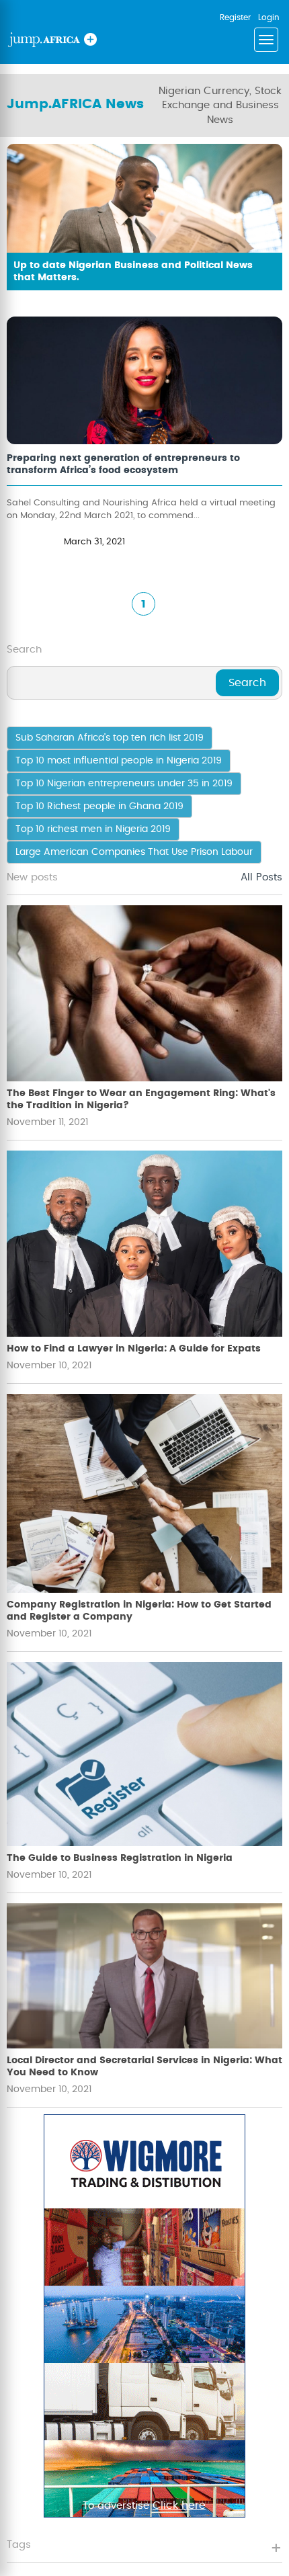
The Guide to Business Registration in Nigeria (120, 1858)
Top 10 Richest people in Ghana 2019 (99, 806)
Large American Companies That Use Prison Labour (134, 852)
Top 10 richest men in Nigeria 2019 (93, 829)
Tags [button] (19, 2545)
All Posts (261, 877)
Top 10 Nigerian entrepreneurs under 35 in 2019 (124, 784)
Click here (179, 2505)
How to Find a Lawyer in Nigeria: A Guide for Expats (134, 1349)
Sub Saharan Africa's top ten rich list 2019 (110, 738)
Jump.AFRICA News (75, 104)
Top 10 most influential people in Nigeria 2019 (119, 761)
